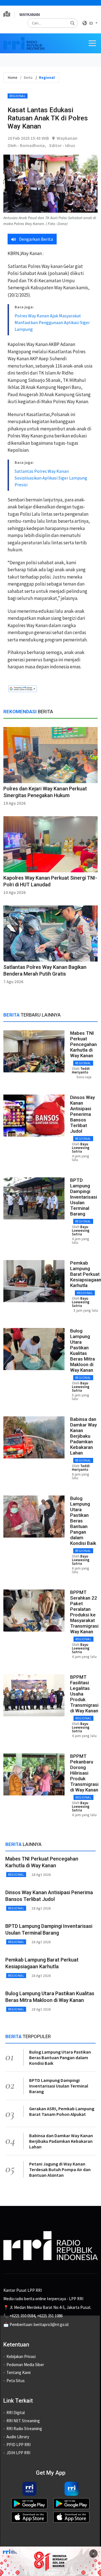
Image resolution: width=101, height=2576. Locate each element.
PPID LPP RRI (19, 2445)
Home (12, 78)
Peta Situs (16, 2381)
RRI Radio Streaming (24, 2429)
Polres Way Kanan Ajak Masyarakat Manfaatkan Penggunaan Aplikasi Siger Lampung (52, 322)
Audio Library (18, 2437)
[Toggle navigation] (92, 43)
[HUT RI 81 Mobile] (50, 2561)
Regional (18, 96)
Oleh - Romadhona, (27, 145)
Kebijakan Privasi (21, 2356)
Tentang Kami (19, 2372)
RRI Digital (16, 2413)
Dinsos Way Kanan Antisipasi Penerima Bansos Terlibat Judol (82, 1114)
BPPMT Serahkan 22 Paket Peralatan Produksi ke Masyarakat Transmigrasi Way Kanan (84, 1612)
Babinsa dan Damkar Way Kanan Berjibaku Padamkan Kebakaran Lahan (83, 1436)
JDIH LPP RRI (18, 2453)
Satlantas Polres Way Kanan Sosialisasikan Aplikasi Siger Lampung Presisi (51, 478)
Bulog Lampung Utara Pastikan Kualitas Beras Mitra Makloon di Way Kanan (82, 1350)
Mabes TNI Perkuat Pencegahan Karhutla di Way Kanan (83, 1044)
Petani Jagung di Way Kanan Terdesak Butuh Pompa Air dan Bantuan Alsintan (60, 2169)
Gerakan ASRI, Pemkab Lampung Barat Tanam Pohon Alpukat (62, 2111)
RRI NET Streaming (23, 2421)
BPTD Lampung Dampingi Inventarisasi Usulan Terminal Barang (84, 1197)
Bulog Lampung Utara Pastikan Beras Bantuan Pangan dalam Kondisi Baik (60, 2057)
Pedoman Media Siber (25, 2365)
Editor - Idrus (62, 145)
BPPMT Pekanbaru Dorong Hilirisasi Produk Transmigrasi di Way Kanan (84, 1773)
